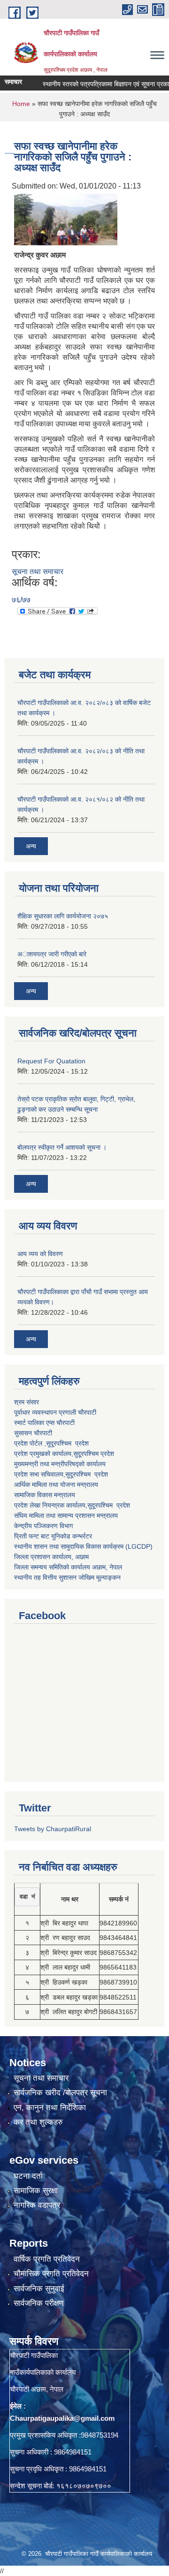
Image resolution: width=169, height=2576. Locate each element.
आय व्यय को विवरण (40, 1254)
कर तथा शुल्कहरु (38, 2122)
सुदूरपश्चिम (87, 1454)
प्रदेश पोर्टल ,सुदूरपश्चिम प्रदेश (51, 1443)
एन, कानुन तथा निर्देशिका (50, 2108)
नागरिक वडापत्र (37, 2205)
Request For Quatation (51, 1061)
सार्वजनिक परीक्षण (38, 2303)
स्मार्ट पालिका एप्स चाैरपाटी (44, 1423)
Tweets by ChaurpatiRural (53, 1829)
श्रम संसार (27, 1402)
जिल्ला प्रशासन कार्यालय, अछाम (51, 1557)
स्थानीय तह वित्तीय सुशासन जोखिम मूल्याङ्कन (67, 1577)
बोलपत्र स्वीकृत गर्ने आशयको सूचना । (62, 1147)
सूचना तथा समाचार (38, 572)
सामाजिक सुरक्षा (36, 2191)
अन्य (31, 846)
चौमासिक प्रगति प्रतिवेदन (51, 2274)
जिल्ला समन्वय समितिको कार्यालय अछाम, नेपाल (68, 1567)
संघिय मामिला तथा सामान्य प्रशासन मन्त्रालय (66, 1515)
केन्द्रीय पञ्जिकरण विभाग (43, 1526)
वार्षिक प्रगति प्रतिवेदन (47, 2259)
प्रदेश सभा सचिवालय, (40, 1474)
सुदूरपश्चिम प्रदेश (87, 1474)
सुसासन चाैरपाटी (33, 1433)
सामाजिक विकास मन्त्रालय (45, 1495)
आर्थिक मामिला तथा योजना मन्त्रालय (56, 1485)
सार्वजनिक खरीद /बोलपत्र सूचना (60, 2093)
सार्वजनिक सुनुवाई (39, 2289)
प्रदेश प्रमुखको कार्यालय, (44, 1454)
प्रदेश (107, 1454)
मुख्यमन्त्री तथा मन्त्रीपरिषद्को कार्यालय (60, 1464)
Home (21, 104)
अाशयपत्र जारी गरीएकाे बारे (52, 954)
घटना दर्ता (28, 2176)
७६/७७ (21, 600)
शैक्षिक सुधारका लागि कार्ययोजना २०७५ (63, 916)
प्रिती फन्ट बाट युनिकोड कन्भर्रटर (53, 1536)
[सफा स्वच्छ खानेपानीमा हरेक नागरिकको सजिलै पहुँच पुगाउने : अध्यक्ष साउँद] (66, 219)
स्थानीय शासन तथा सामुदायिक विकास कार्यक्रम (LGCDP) (83, 1546)
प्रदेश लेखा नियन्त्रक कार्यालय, (51, 1505)
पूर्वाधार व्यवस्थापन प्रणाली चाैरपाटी (55, 1412)
